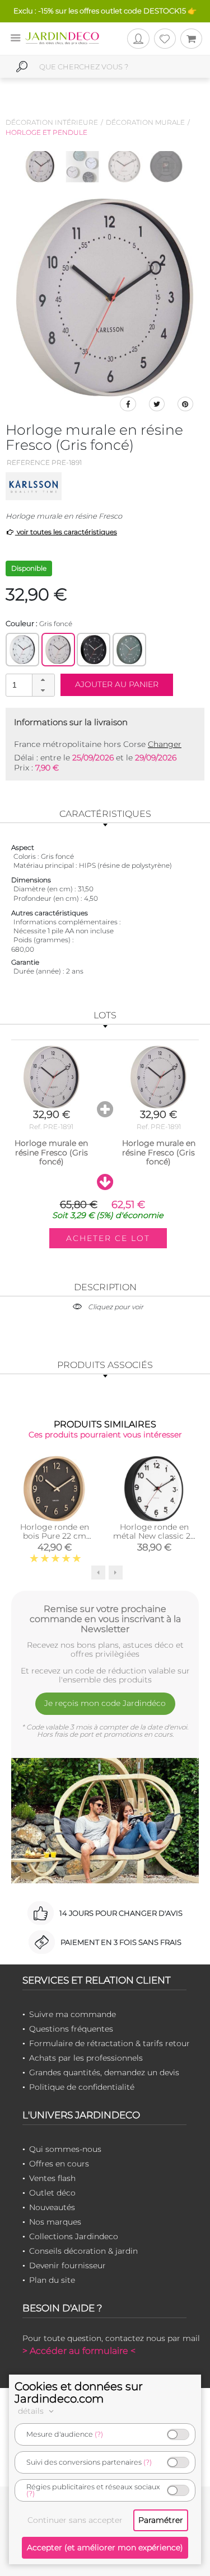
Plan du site (52, 2280)
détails (32, 2411)
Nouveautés (52, 2207)
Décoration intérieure (52, 122)
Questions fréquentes (71, 2029)
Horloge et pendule (46, 132)
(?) (99, 2434)
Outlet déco (52, 2193)
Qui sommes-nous (65, 2149)
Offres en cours (59, 2164)
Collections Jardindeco (74, 2236)
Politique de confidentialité (82, 2087)
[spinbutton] (29, 685)
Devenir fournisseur (67, 2265)
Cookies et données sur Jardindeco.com (79, 2392)
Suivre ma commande (73, 2014)
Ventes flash (52, 2178)
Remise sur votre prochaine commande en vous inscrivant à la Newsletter (105, 1619)
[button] (43, 680)
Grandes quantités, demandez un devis (104, 2072)
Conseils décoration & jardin (83, 2251)
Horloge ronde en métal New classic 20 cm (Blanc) (154, 1536)
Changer (165, 744)
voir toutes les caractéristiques (66, 532)
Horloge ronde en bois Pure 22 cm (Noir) (55, 1536)
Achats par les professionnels (86, 2058)
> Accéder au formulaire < (79, 2351)
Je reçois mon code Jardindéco (105, 1703)
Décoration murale (145, 122)
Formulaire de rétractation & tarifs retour (109, 2043)
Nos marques (55, 2222)
